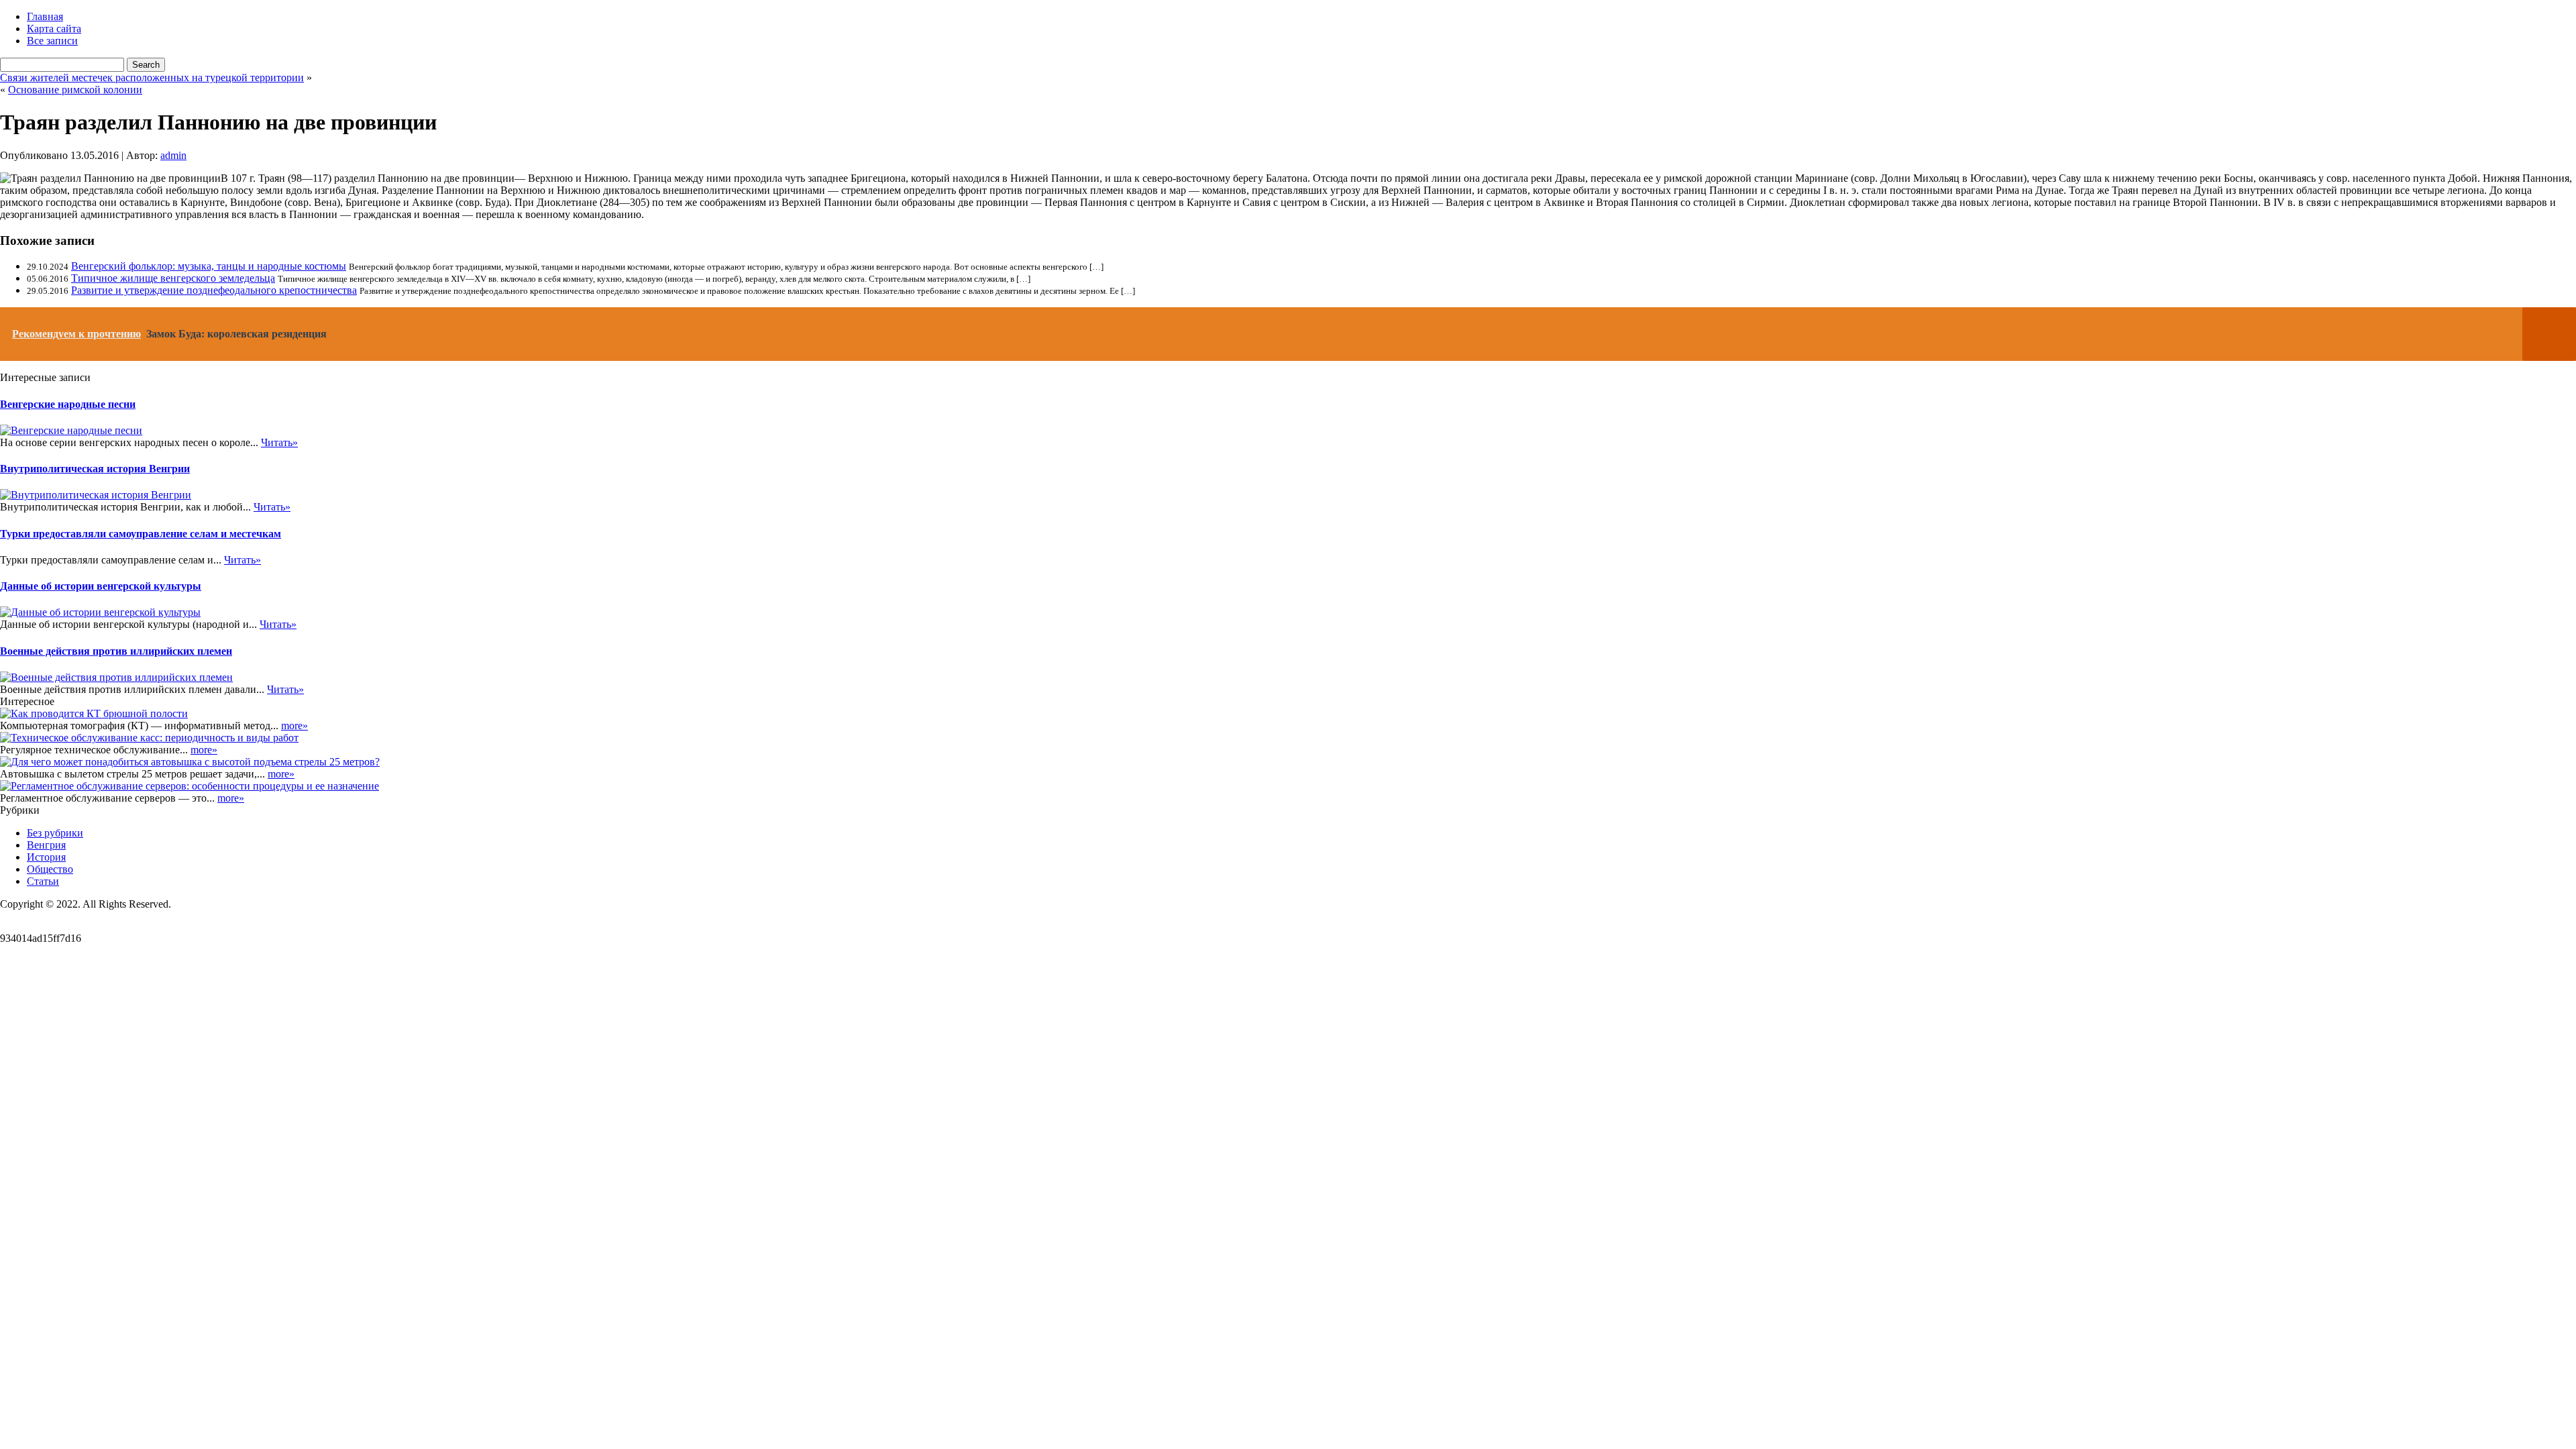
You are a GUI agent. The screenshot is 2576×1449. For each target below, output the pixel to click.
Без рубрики (55, 833)
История (46, 857)
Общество (50, 869)
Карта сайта (54, 29)
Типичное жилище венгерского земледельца (173, 278)
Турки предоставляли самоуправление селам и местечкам (141, 534)
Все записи (52, 41)
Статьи (43, 881)
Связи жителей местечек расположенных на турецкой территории (152, 77)
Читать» (279, 442)
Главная (45, 16)
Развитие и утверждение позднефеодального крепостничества (214, 290)
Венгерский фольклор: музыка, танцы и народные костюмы (209, 266)
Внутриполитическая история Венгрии (95, 469)
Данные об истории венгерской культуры (101, 586)
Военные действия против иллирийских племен (116, 651)
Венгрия (46, 845)
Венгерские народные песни (68, 404)
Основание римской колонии (75, 90)
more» (294, 726)
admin (173, 155)
